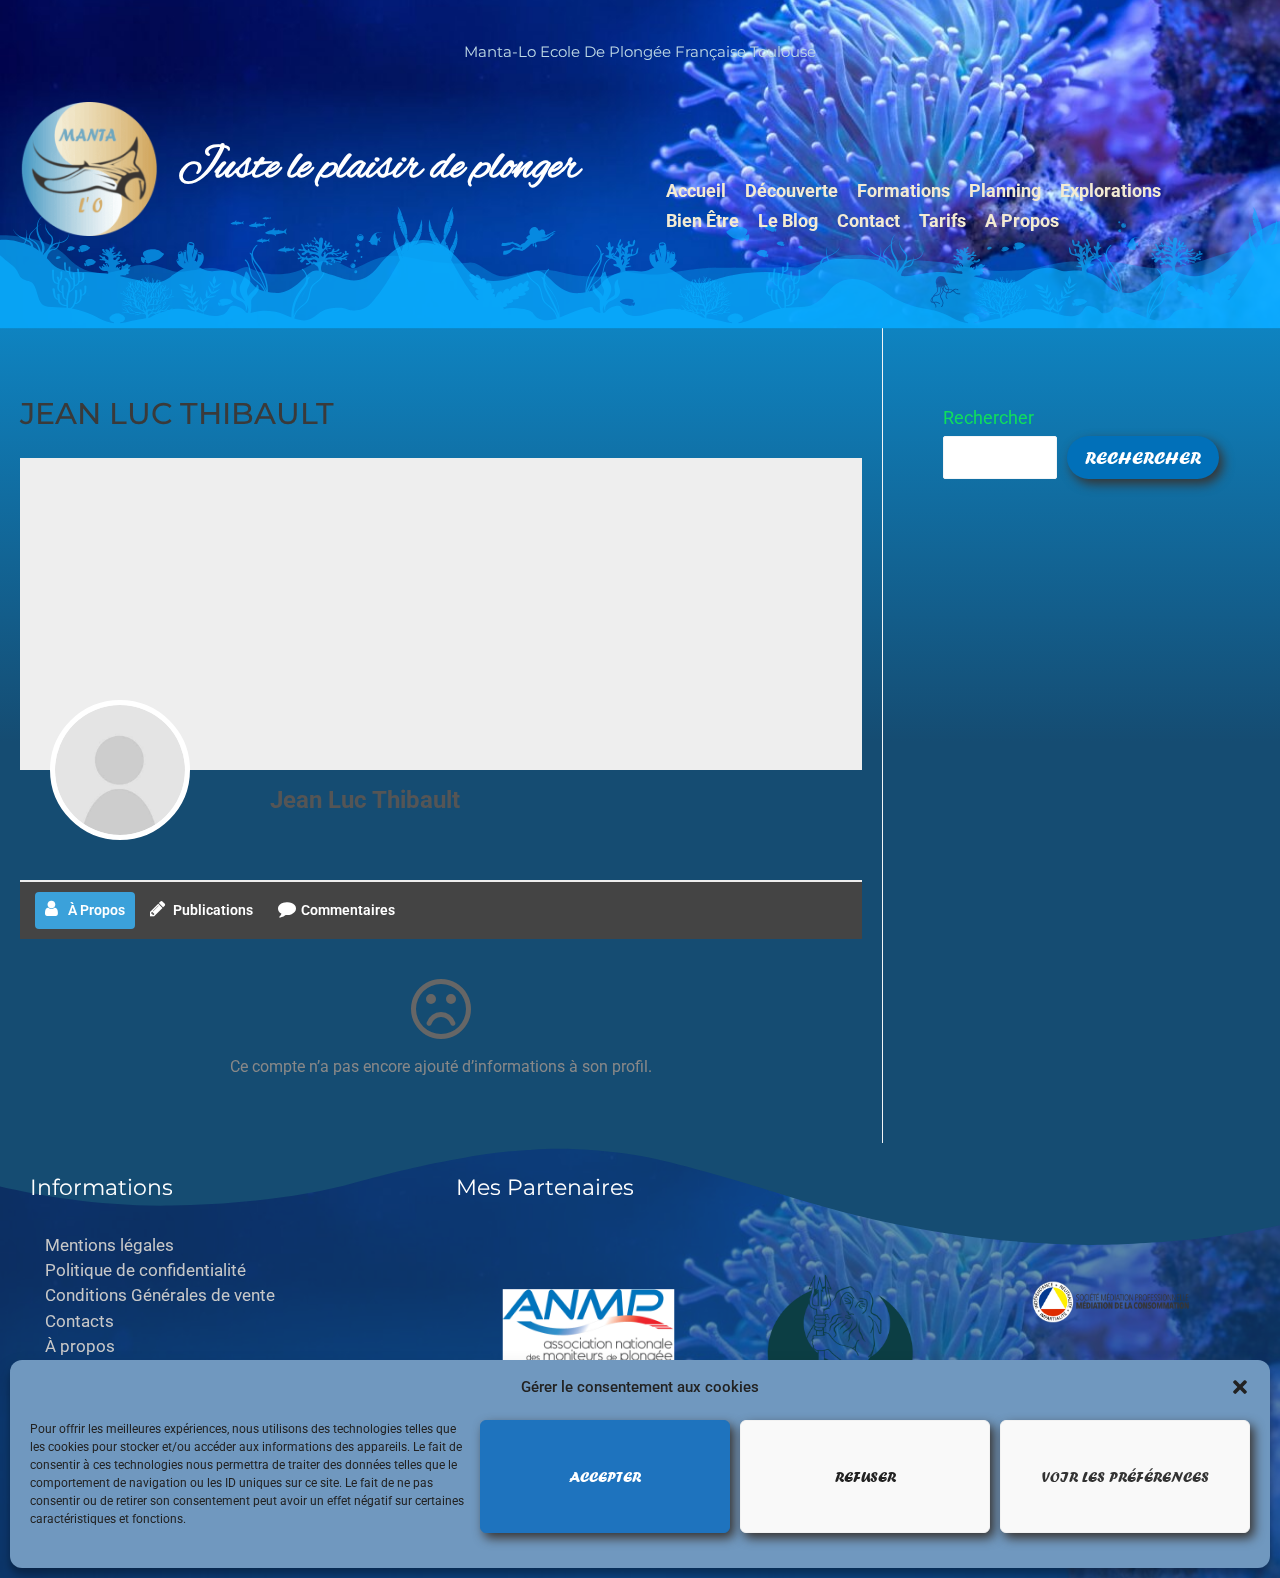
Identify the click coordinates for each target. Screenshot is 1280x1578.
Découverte (791, 190)
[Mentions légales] (228, 1245)
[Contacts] (228, 1321)
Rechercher (988, 417)
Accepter (605, 1477)
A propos (1022, 220)
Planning (1005, 190)
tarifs (942, 220)
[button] (1240, 1387)
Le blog (788, 220)
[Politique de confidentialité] (228, 1270)
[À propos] (228, 1346)
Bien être (702, 220)
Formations (903, 190)
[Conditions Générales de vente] (228, 1295)
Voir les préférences (1125, 1477)
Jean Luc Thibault (365, 800)
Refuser (865, 1477)
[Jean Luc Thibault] (120, 770)
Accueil (696, 190)
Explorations (1110, 190)
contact (868, 220)
